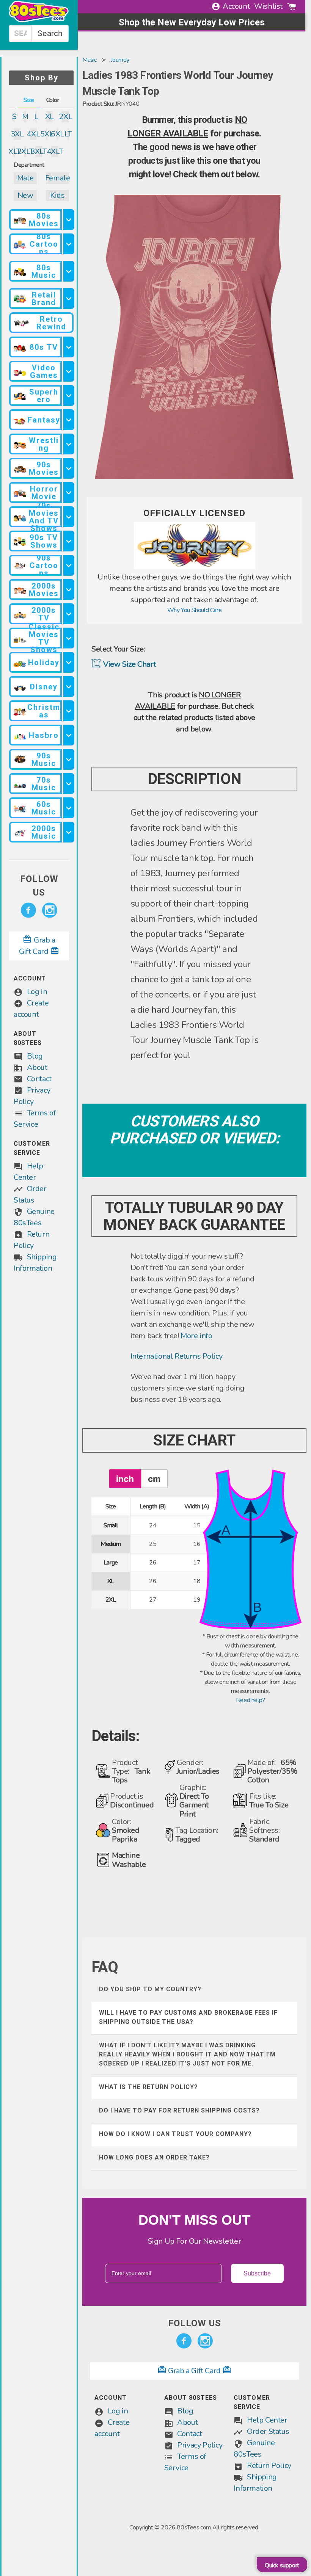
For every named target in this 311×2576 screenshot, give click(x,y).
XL (49, 117)
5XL (47, 134)
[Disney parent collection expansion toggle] (69, 687)
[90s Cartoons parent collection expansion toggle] (69, 565)
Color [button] (53, 100)
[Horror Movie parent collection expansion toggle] (69, 492)
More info (196, 1336)
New (25, 195)
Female (57, 178)
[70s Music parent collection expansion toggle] (69, 784)
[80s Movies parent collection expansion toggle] (69, 220)
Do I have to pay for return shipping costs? (179, 2110)
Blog (35, 1056)
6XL (57, 134)
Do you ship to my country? (150, 1989)
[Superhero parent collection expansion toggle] (69, 395)
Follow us (39, 886)
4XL (34, 134)
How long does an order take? (154, 2157)
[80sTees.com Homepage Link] (39, 20)
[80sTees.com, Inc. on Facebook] (28, 910)
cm (154, 1479)
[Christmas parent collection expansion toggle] (69, 711)
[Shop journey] (195, 567)
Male (25, 178)
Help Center (267, 2420)
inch (125, 1479)
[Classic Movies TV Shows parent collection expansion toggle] (69, 638)
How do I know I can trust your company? (175, 2134)
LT (68, 134)
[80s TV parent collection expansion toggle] (69, 347)
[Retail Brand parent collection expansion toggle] (69, 298)
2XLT (25, 151)
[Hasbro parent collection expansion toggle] (69, 735)
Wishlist (268, 6)
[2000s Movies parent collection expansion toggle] (69, 590)
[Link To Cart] (292, 6)
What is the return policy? (148, 2087)
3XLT (39, 151)
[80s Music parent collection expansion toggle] (69, 271)
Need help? (251, 1700)
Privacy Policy (200, 2445)
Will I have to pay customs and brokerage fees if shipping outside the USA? (188, 2017)
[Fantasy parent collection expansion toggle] (69, 420)
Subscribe (257, 2273)
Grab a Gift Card (195, 2371)
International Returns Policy (177, 1356)
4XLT (55, 151)
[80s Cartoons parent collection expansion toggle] (69, 244)
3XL (17, 134)
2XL (65, 117)
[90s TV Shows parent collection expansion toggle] (69, 541)
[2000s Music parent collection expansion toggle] (69, 832)
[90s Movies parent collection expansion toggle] (69, 468)
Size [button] (29, 100)
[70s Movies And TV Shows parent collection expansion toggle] (69, 517)
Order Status (268, 2431)
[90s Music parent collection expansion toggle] (69, 759)
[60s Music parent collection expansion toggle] (69, 808)
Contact (39, 1079)
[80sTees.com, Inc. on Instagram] (50, 910)
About (37, 1067)
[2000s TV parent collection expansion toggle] (69, 614)
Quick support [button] (282, 2565)
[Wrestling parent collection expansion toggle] (69, 444)
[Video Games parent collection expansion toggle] (69, 371)
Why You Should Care (194, 610)
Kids (57, 195)
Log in (37, 992)
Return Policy (269, 2466)
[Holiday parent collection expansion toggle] (69, 662)
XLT (14, 151)
